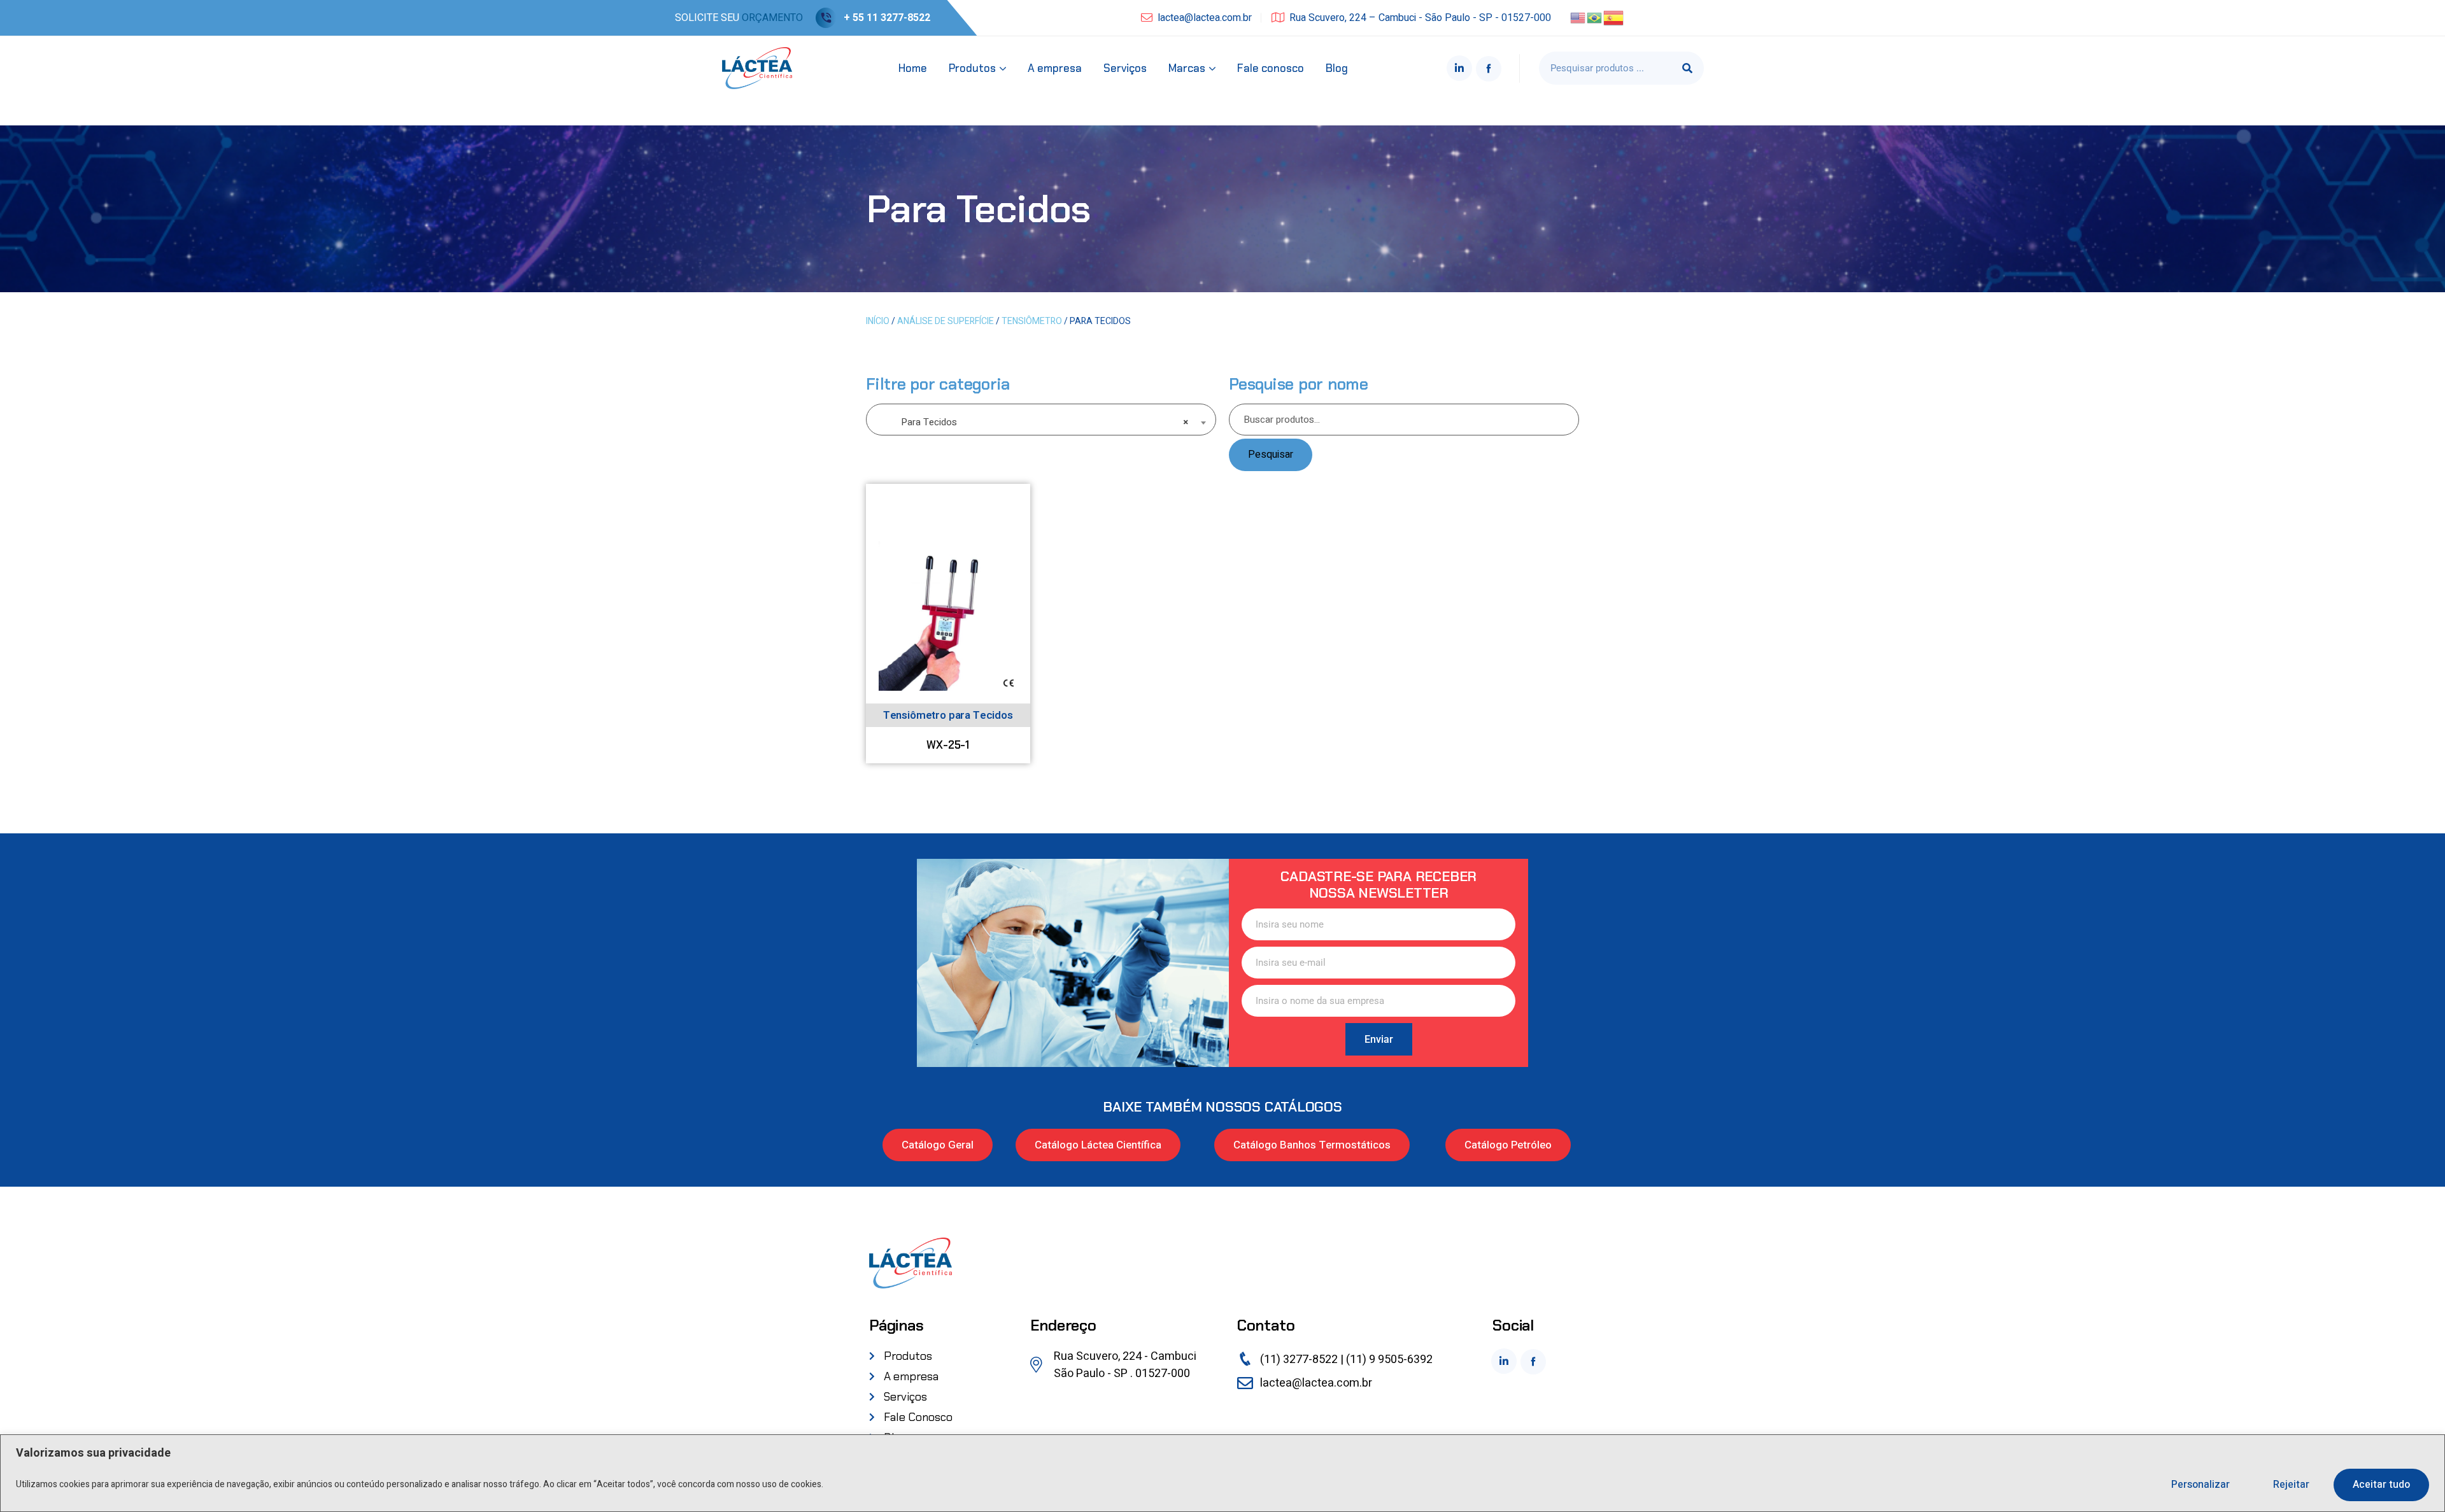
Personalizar (2200, 1485)
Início (878, 321)
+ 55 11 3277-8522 (887, 18)
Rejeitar (2291, 1485)
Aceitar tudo (2381, 1485)
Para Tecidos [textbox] (1037, 422)
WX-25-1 (948, 745)
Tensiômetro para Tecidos (948, 715)
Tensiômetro (1032, 321)
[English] (1578, 17)
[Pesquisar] (1687, 68)
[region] (1222, 1473)
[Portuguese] (1595, 17)
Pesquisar (1271, 455)
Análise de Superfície (946, 321)
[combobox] (1041, 420)
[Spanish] (1614, 17)
